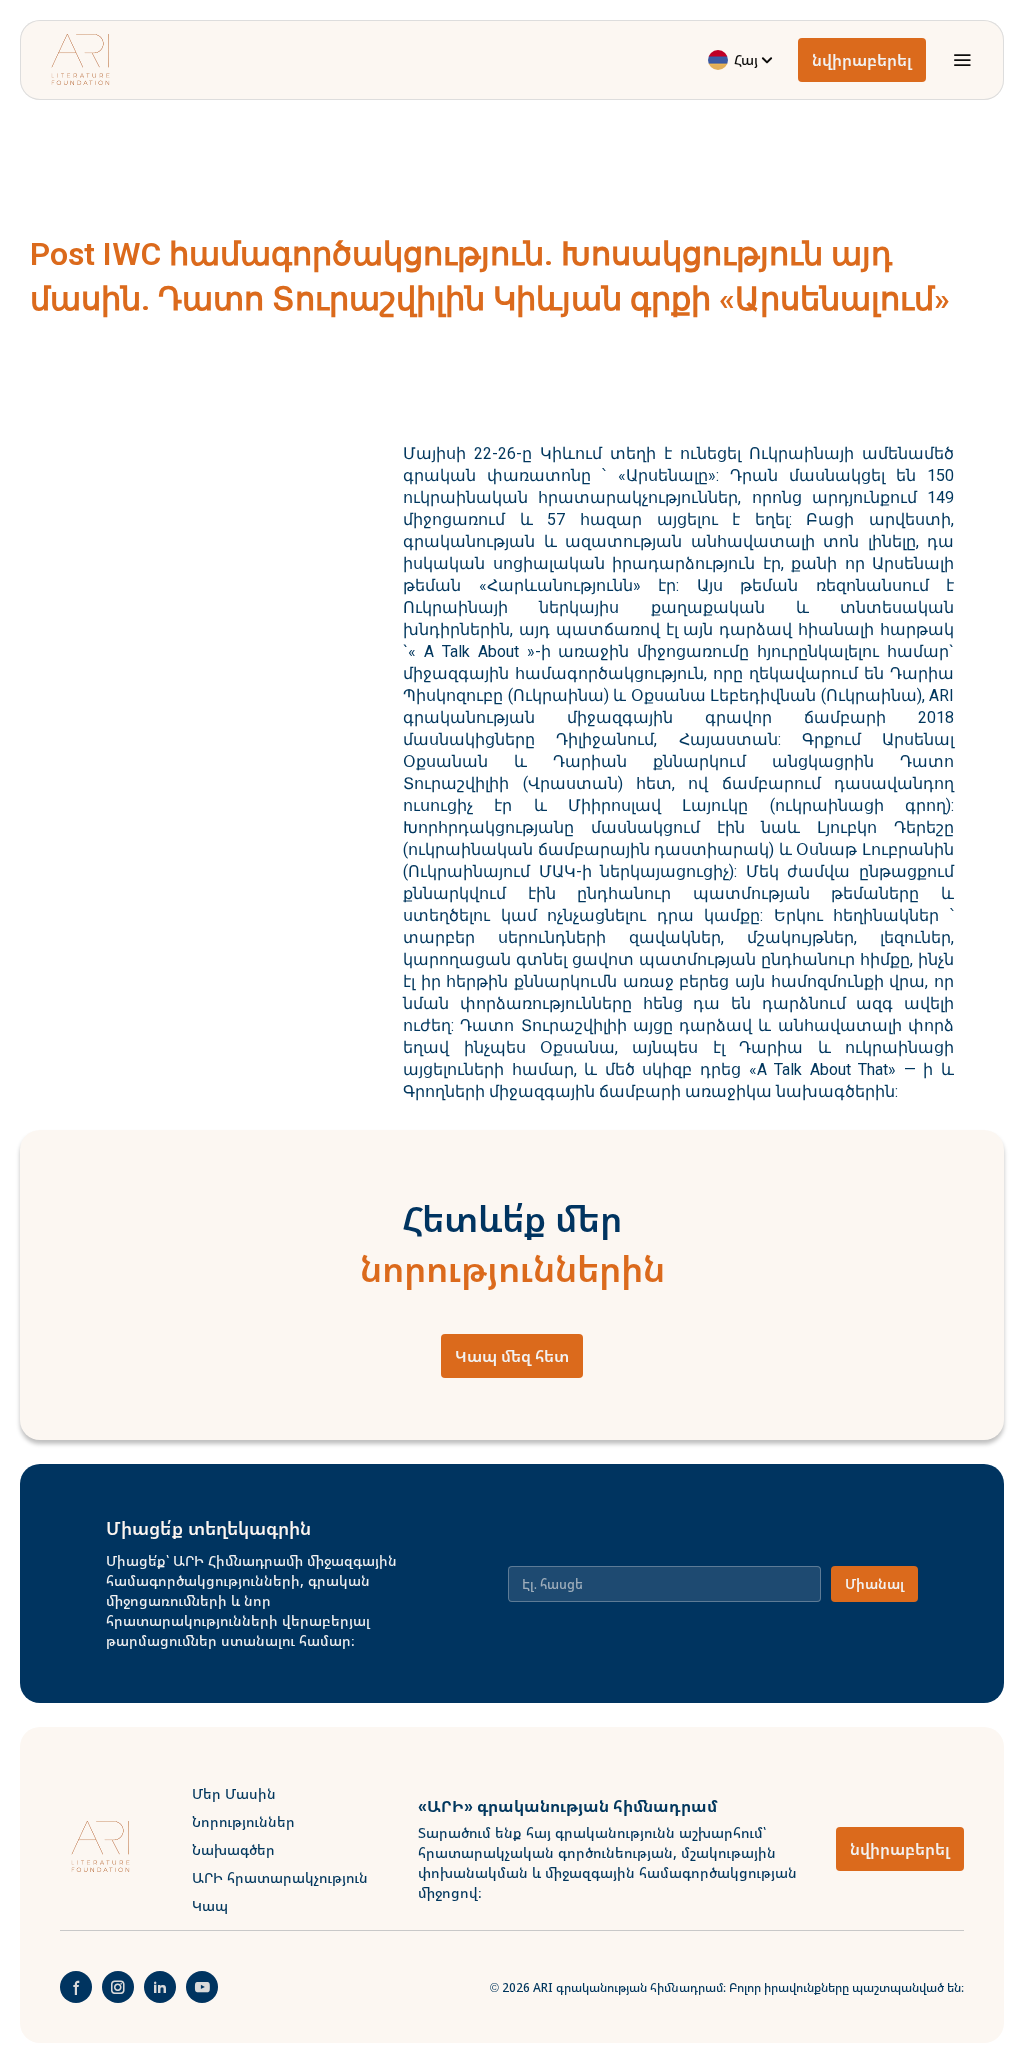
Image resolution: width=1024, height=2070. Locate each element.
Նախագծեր (233, 1849)
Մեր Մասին (234, 1793)
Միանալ (874, 1583)
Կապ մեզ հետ (512, 1356)
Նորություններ (243, 1821)
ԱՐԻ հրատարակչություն (280, 1877)
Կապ (210, 1905)
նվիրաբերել (862, 60)
